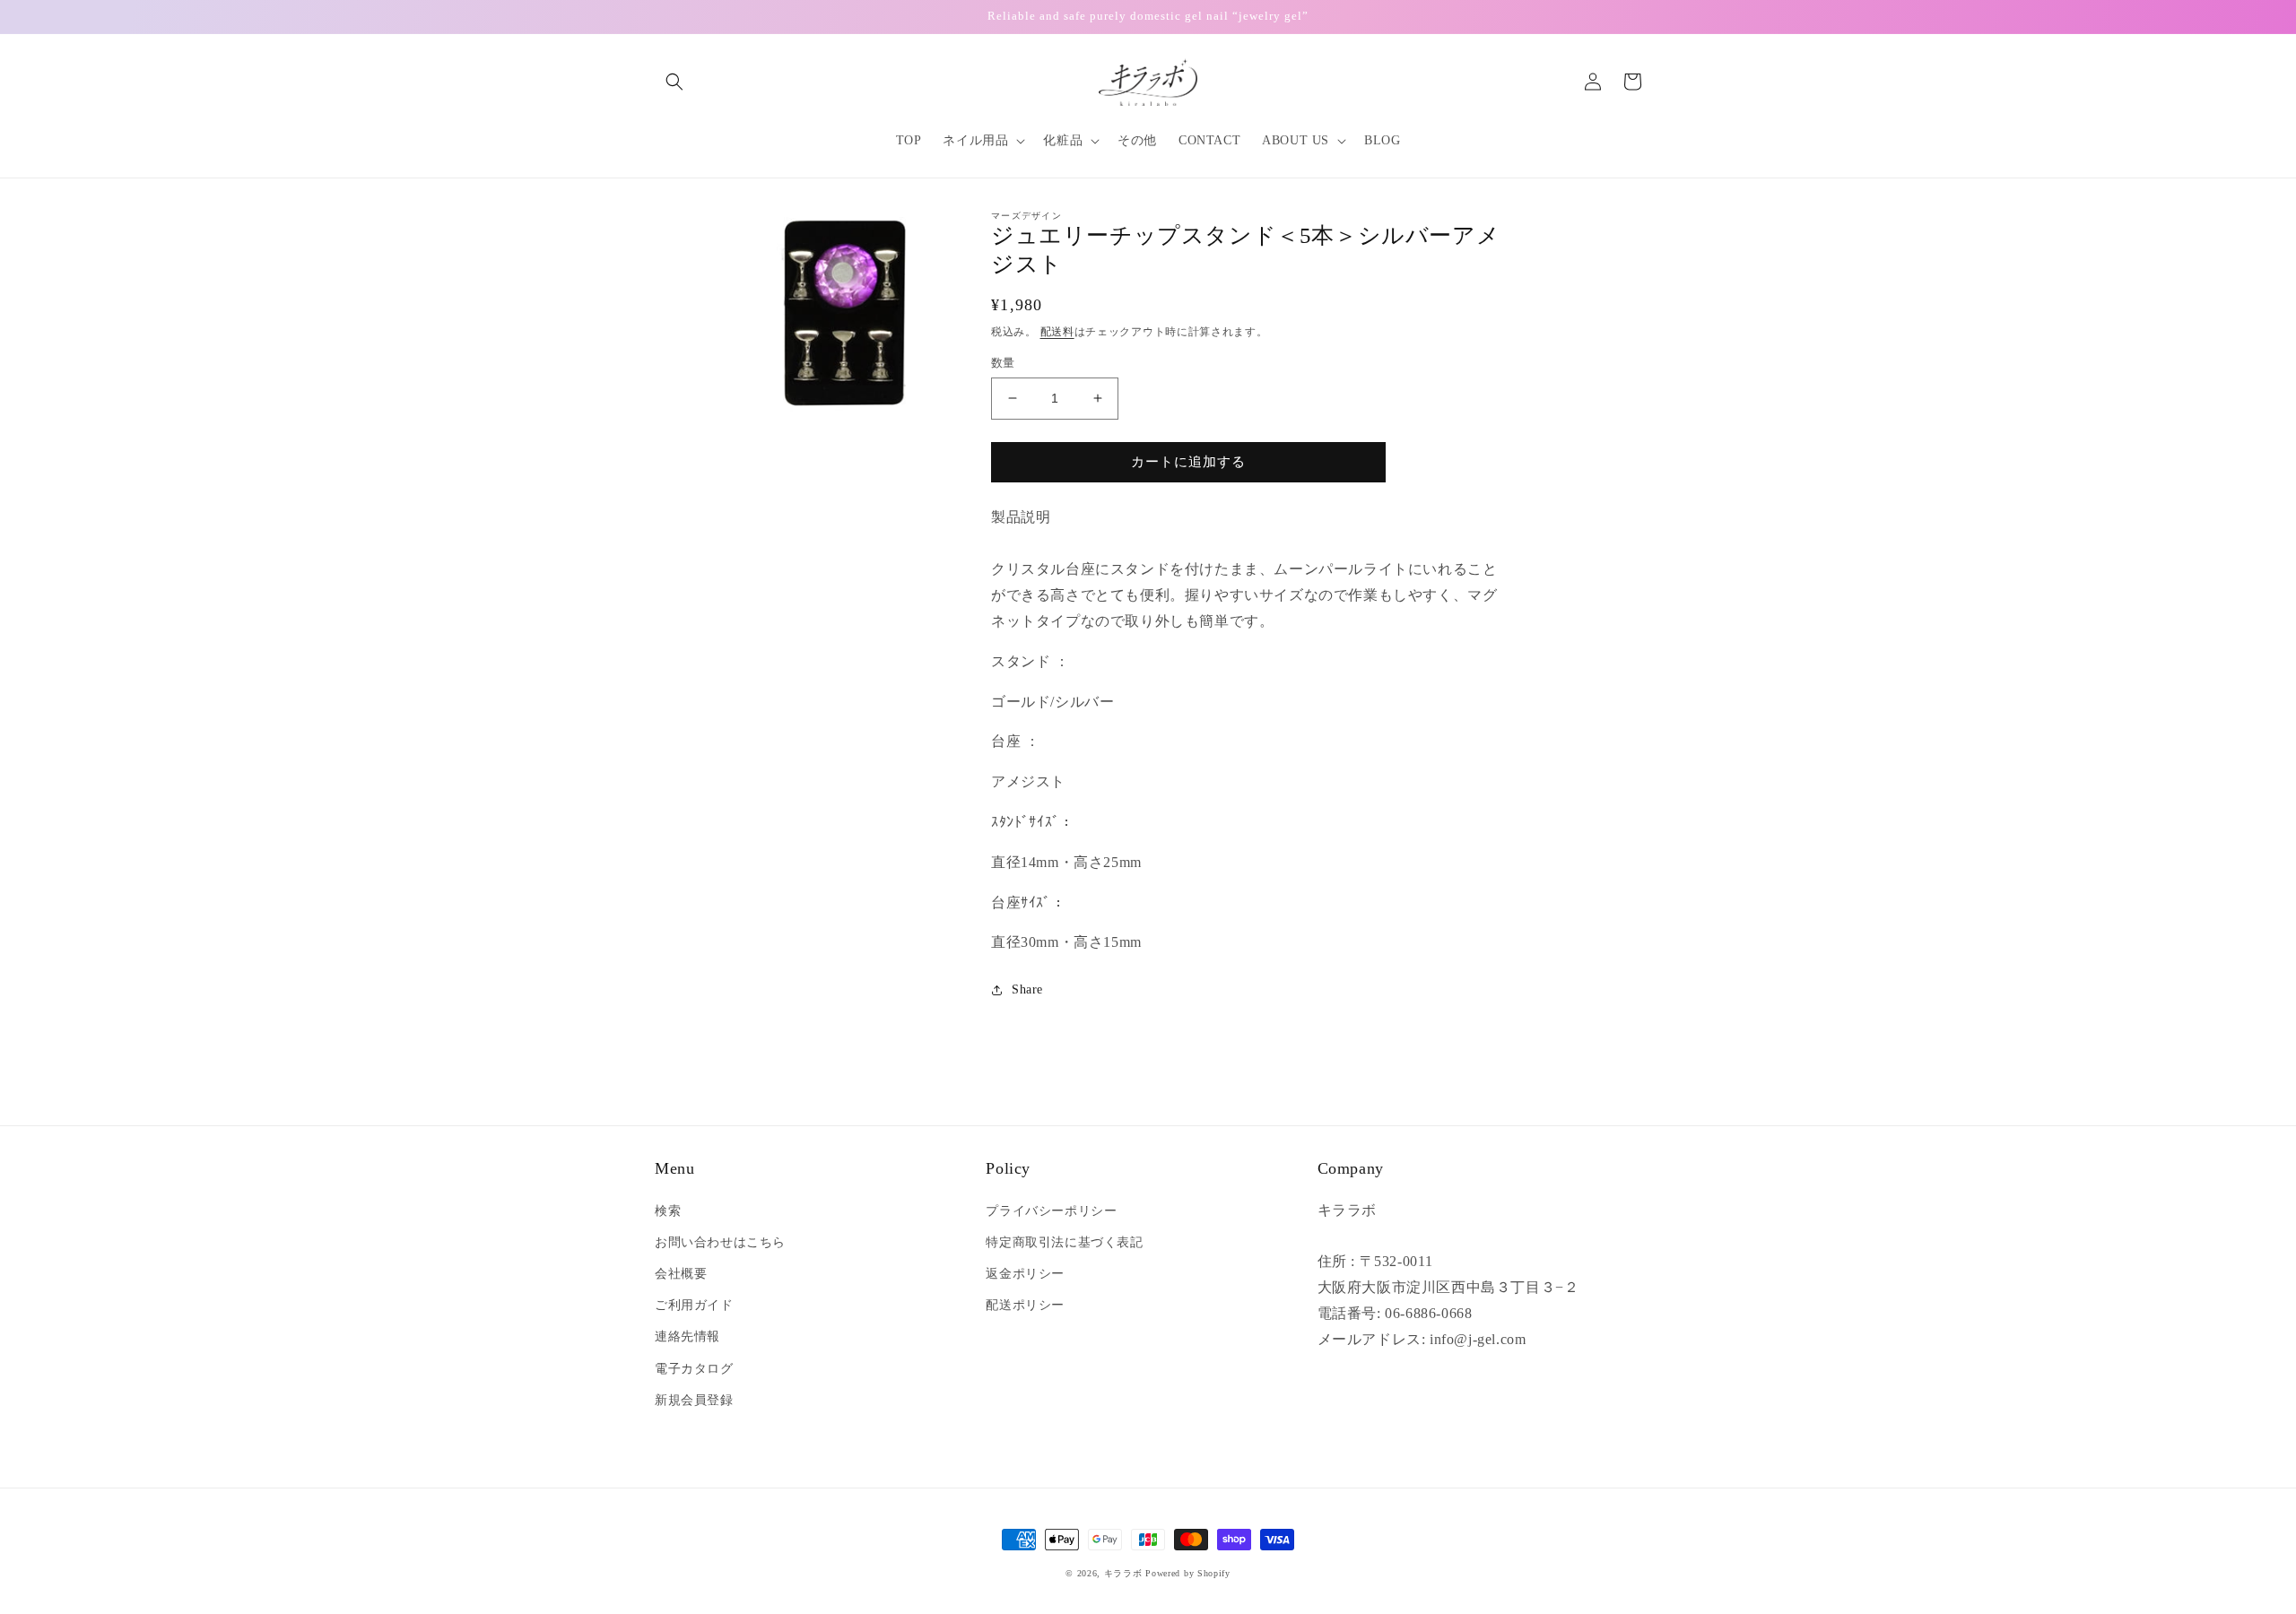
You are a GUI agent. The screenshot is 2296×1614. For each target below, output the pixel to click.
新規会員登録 (694, 1400)
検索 (668, 1211)
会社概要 (681, 1274)
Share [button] (1027, 989)
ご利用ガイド (694, 1305)
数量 (1003, 363)
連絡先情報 (687, 1336)
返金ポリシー (1025, 1274)
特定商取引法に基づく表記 (1064, 1242)
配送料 (1057, 332)
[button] (674, 82)
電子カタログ (694, 1369)
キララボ (1123, 1573)
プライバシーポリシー (1051, 1211)
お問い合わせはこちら (720, 1242)
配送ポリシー (1025, 1305)
